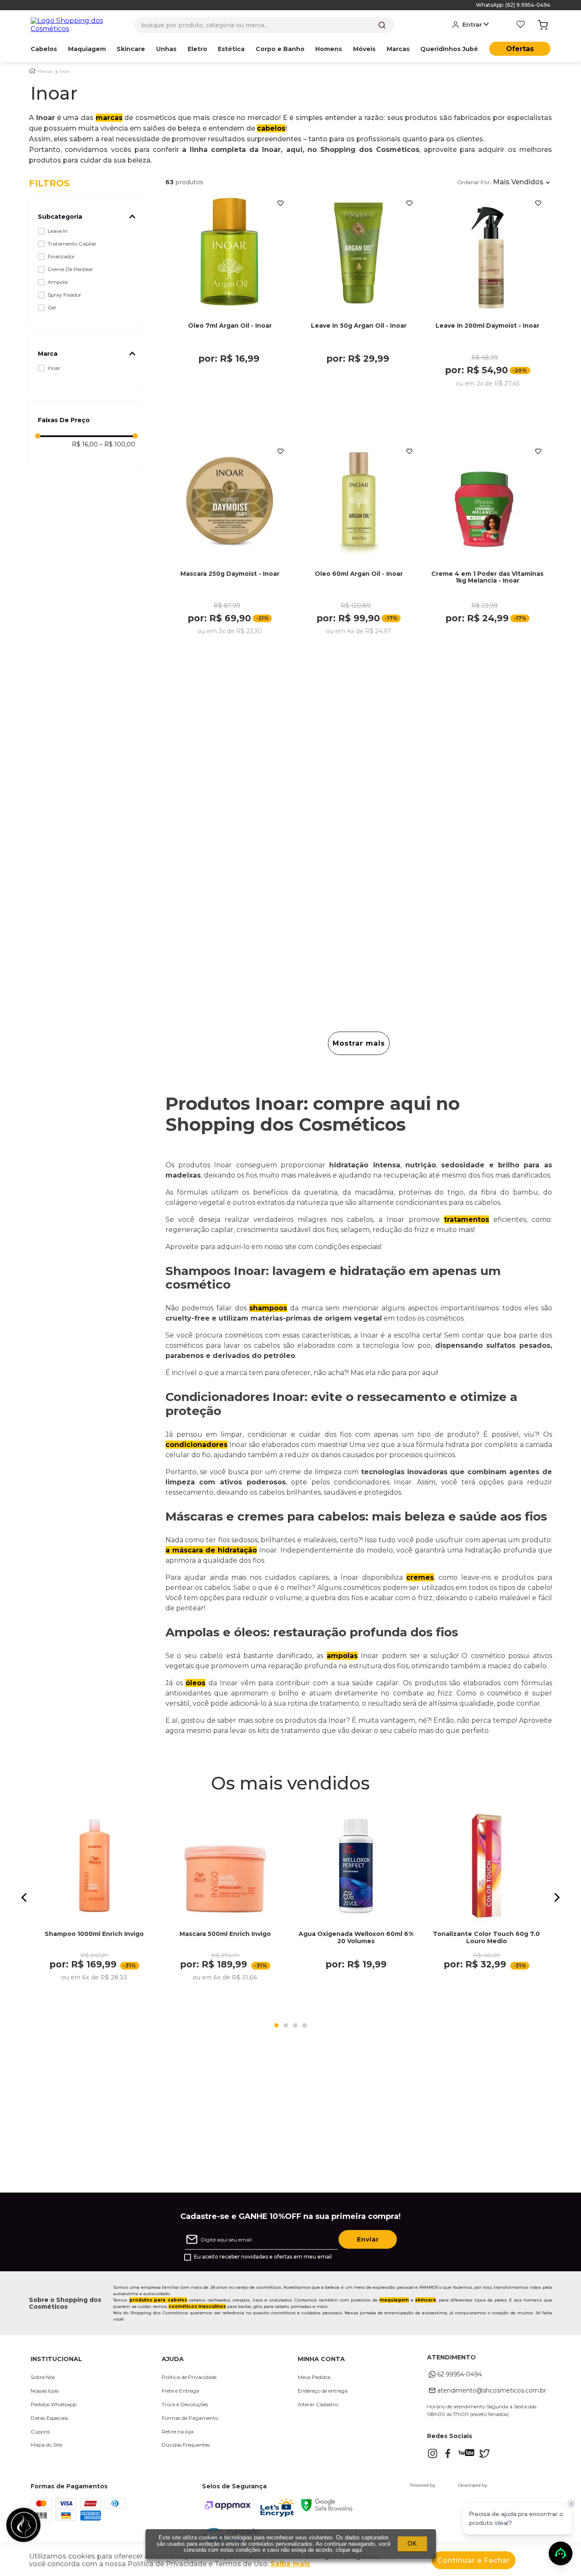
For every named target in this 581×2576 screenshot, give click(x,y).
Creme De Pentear (70, 269)
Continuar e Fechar (474, 2560)
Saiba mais (290, 2564)
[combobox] (264, 25)
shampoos (268, 1308)
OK (412, 2543)
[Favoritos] (521, 25)
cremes (420, 1577)
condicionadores (197, 1445)
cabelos (271, 128)
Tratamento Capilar (72, 244)
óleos (195, 1683)
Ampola (58, 282)
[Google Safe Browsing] (327, 2509)
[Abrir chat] (561, 2553)
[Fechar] (571, 2504)
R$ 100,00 (117, 444)
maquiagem (394, 2300)
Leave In (58, 231)
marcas (109, 118)
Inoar (65, 71)
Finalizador (61, 256)
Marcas (45, 71)
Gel (52, 307)
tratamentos (467, 1219)
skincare (426, 2300)
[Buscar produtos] (382, 25)
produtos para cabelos (158, 2300)
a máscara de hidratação (211, 1550)
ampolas (342, 1656)
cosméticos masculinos (197, 2306)
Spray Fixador (64, 295)
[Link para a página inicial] (32, 71)
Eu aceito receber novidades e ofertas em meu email (263, 2257)
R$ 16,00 (85, 444)
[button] (86, 217)
